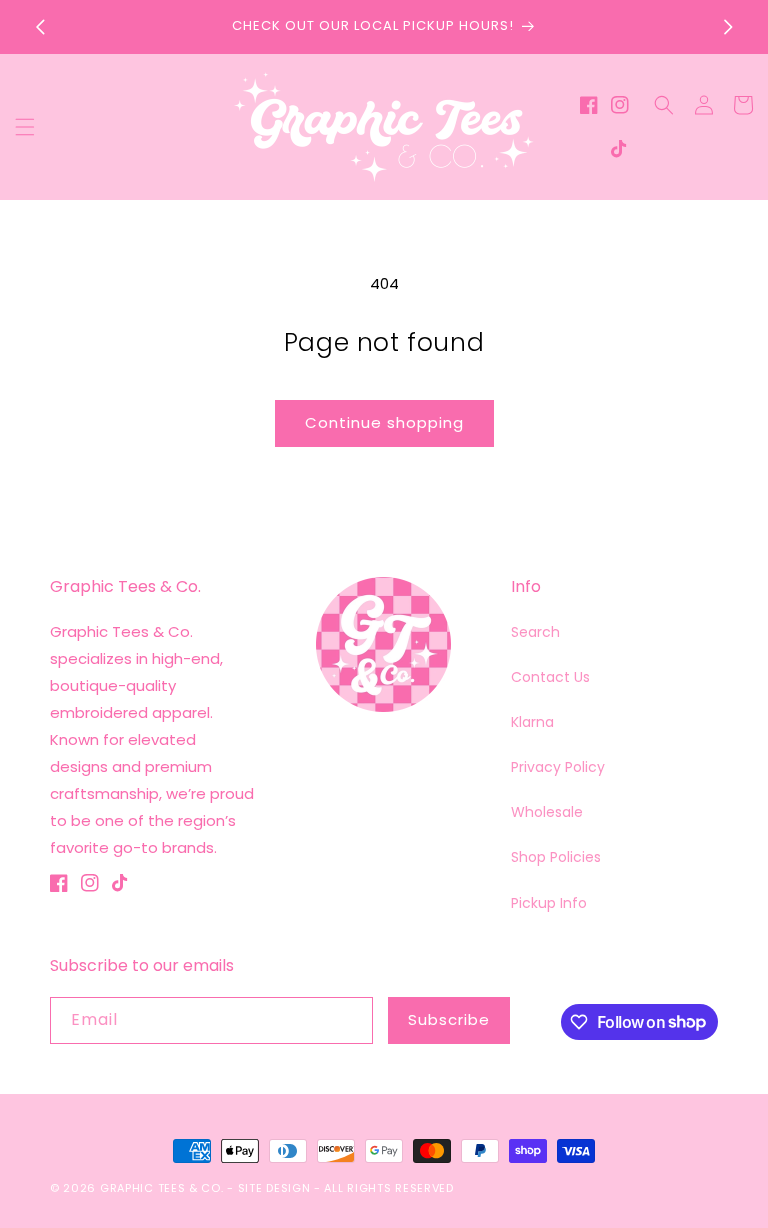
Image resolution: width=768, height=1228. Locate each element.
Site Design (274, 1188)
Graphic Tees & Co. (162, 1188)
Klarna (532, 722)
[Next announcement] (728, 27)
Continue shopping (384, 422)
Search (535, 632)
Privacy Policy (558, 767)
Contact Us (550, 677)
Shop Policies (556, 857)
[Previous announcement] (40, 27)
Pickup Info (549, 903)
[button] (25, 127)
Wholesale (547, 812)
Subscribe (449, 1019)
